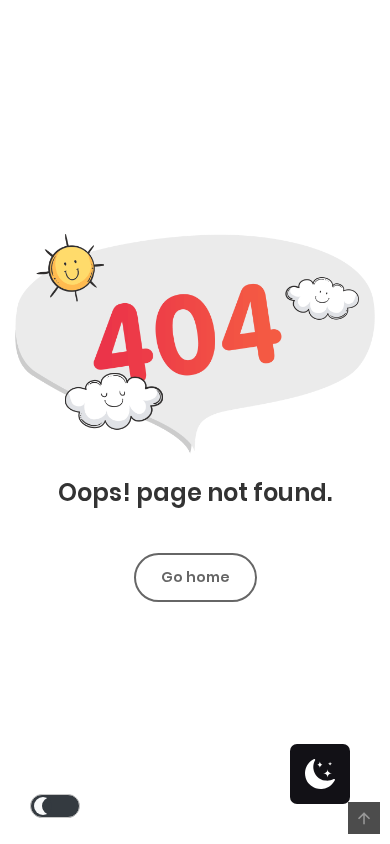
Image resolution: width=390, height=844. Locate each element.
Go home (195, 577)
